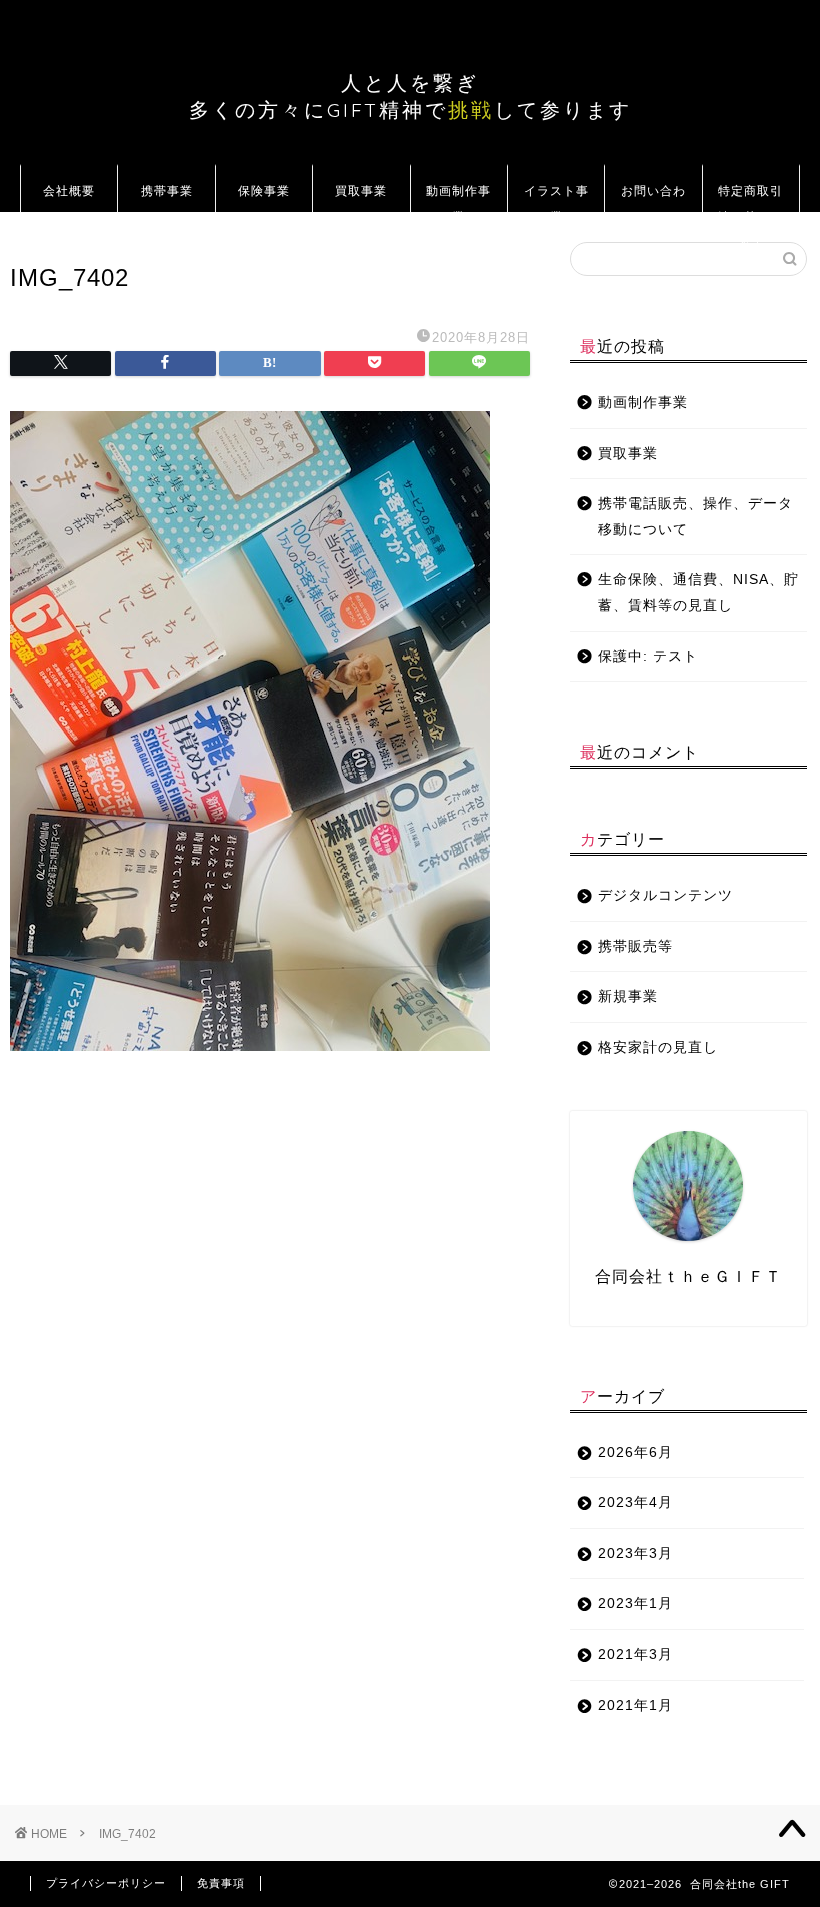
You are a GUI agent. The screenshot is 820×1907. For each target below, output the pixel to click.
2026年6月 (635, 1452)
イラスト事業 (556, 197)
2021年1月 (635, 1705)
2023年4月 (635, 1502)
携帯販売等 (635, 946)
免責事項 (221, 1883)
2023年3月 (635, 1553)
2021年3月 (635, 1654)
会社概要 (69, 190)
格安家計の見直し (658, 1047)
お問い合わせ (653, 197)
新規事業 (628, 996)
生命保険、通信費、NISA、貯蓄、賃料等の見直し (698, 592)
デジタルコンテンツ (665, 895)
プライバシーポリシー (106, 1883)
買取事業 (361, 190)
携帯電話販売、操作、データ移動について (695, 516)
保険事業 (264, 190)
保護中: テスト (648, 656)
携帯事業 (167, 190)
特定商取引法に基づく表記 (750, 197)
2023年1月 (635, 1603)
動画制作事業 (458, 197)
